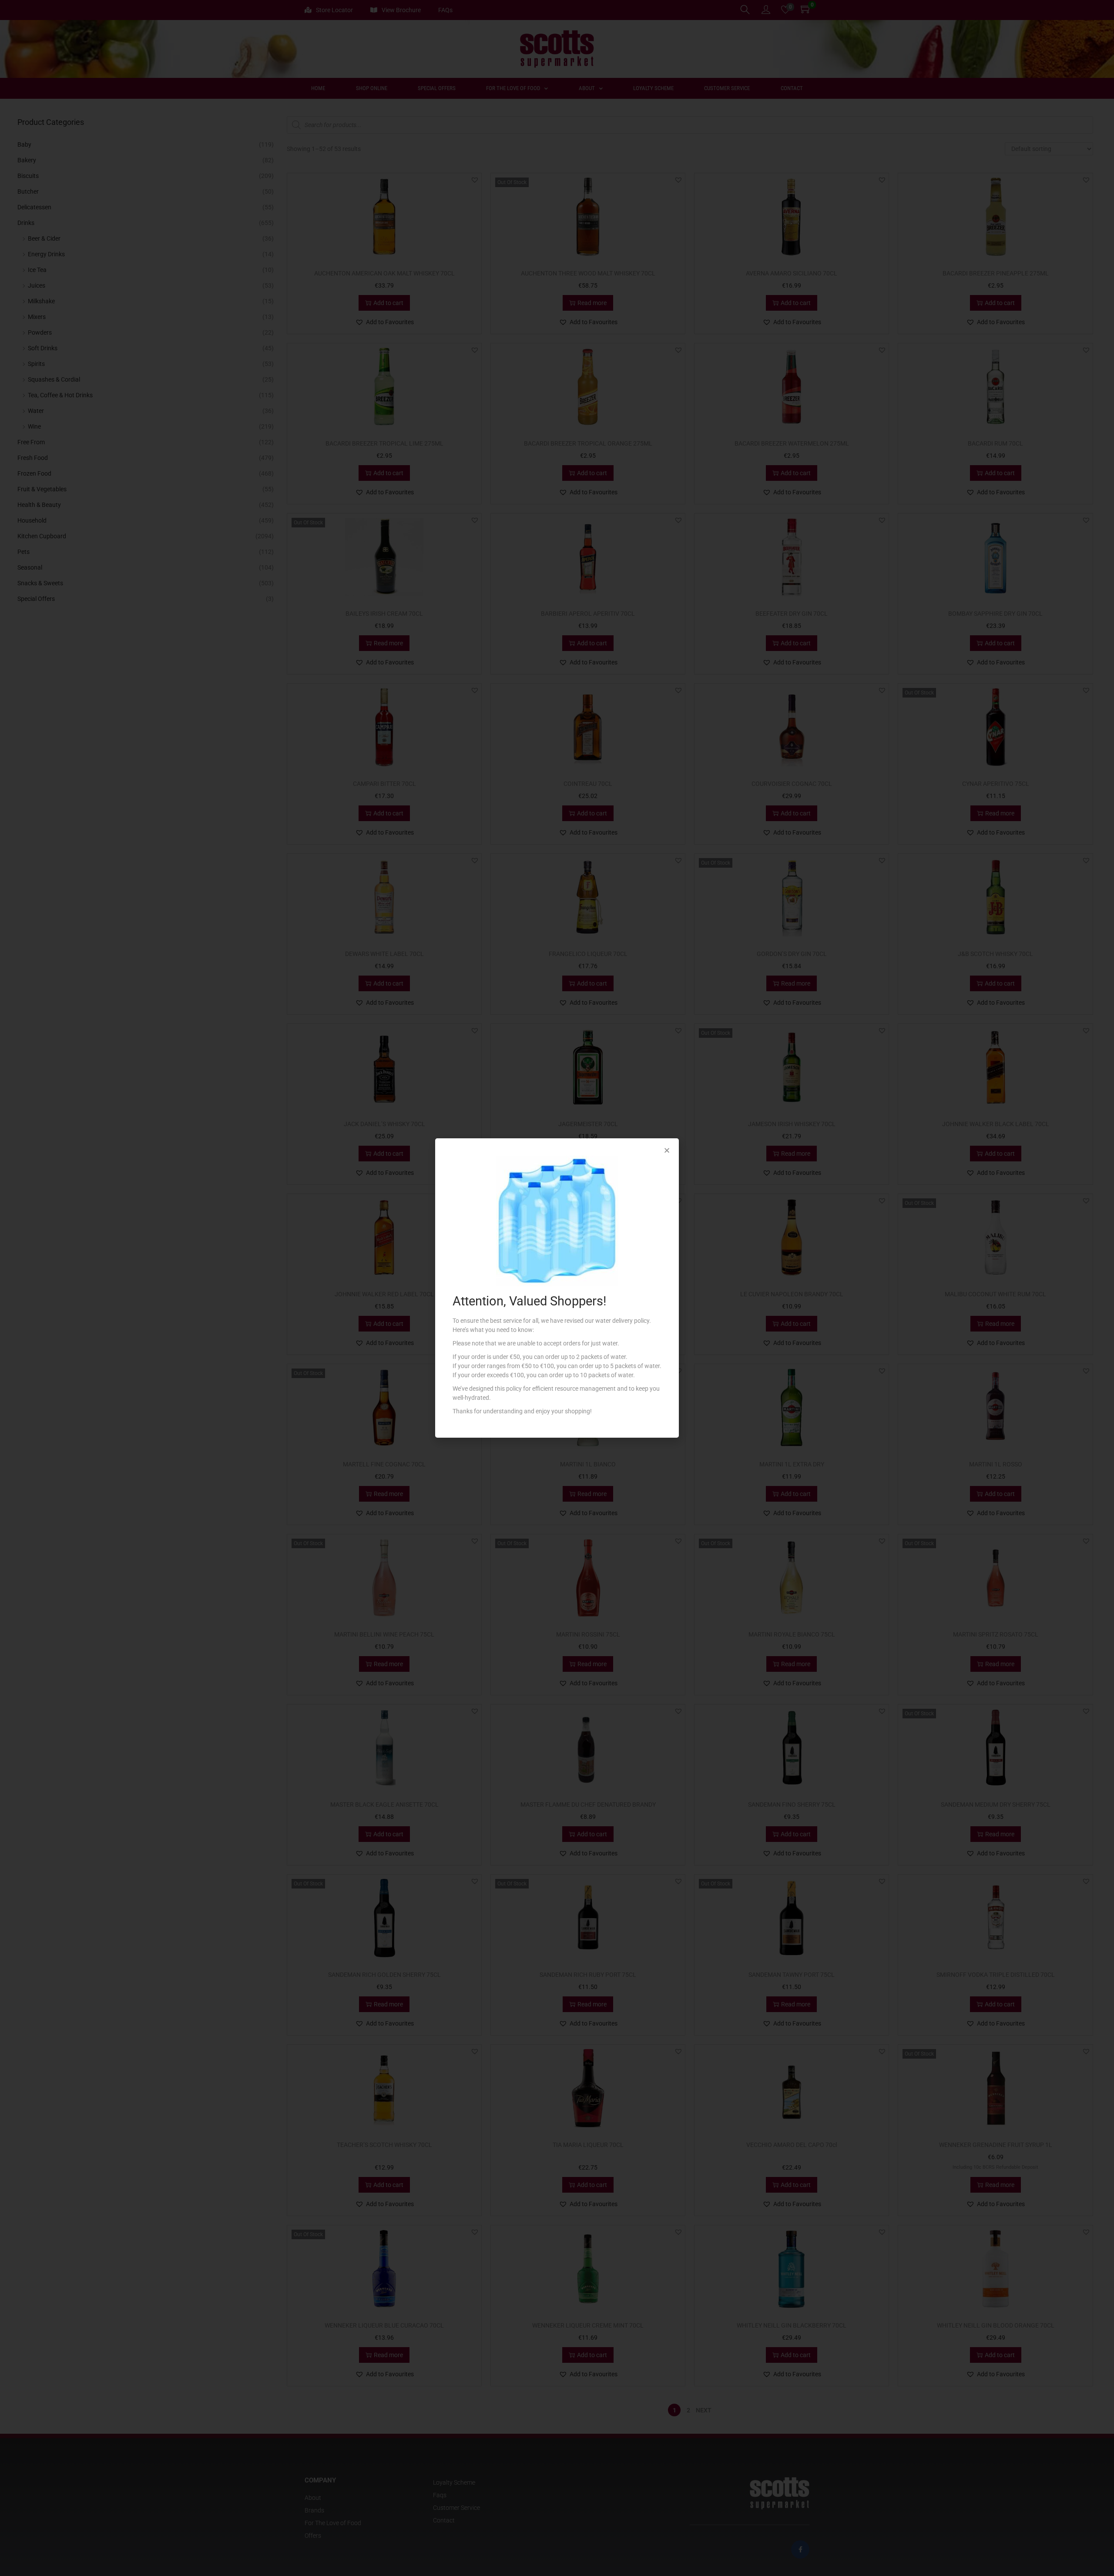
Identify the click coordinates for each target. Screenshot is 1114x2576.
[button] (667, 1150)
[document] (557, 1288)
